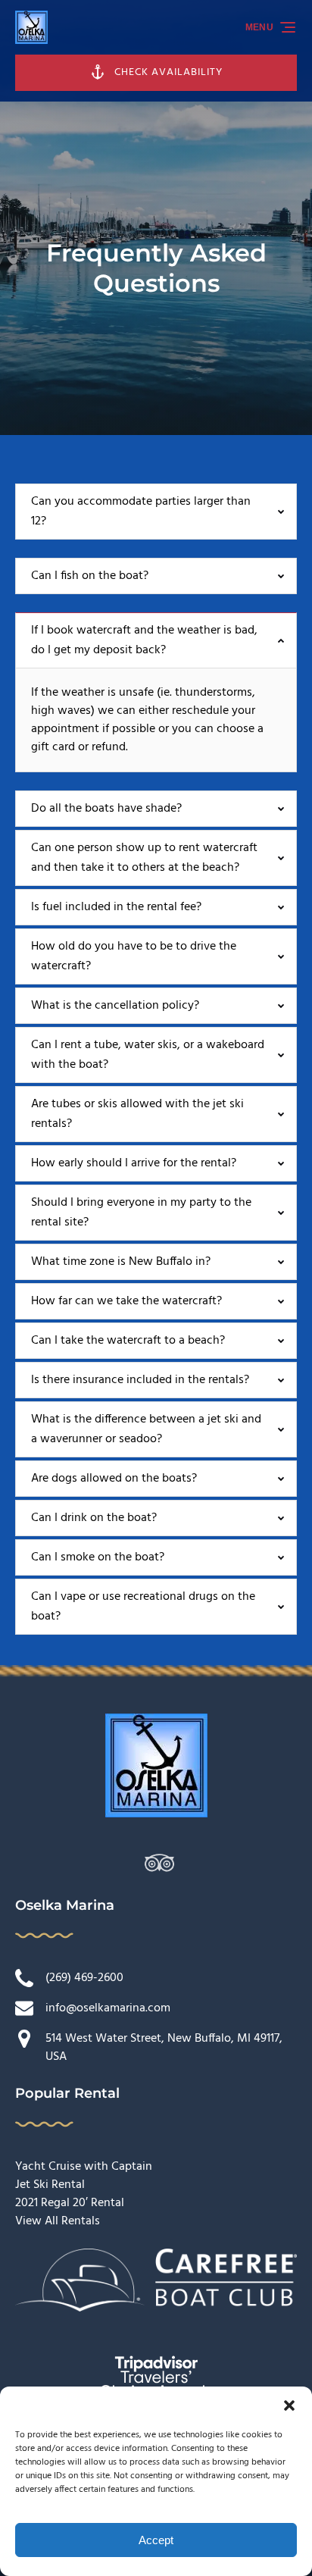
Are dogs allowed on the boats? (114, 1479)
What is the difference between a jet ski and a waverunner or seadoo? (146, 1429)
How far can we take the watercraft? (126, 1301)
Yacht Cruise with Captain (84, 2167)
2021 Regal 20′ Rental (70, 2203)
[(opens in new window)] (156, 2258)
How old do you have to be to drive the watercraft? (134, 956)
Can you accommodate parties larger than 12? (141, 512)
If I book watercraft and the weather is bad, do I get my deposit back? (144, 640)
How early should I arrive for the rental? (134, 1163)
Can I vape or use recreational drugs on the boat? (143, 1607)
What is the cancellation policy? (115, 1006)
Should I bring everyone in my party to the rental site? (141, 1213)
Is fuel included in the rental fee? (116, 907)
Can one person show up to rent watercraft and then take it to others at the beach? (144, 858)
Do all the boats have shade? (106, 809)
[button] (289, 2405)
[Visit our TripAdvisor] (159, 1863)
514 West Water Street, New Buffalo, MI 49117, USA (164, 2048)
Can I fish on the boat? (90, 576)
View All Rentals (58, 2221)
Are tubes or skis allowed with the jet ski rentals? (137, 1114)
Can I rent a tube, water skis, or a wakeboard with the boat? (148, 1055)
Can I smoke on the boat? (98, 1557)
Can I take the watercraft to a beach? (128, 1341)
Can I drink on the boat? (94, 1518)
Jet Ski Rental (50, 2185)
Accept (156, 2540)
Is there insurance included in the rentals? (140, 1380)
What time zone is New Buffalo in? (121, 1262)
